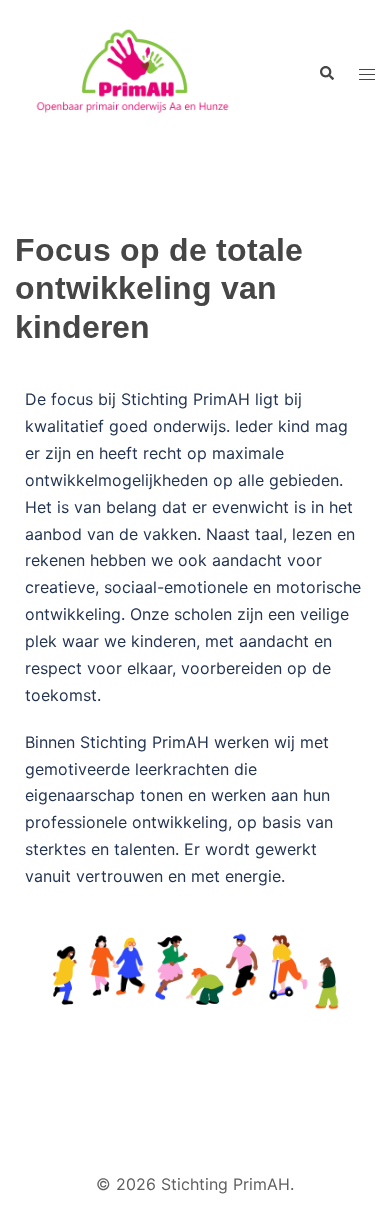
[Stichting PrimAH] (142, 74)
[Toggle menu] (367, 74)
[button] (326, 74)
